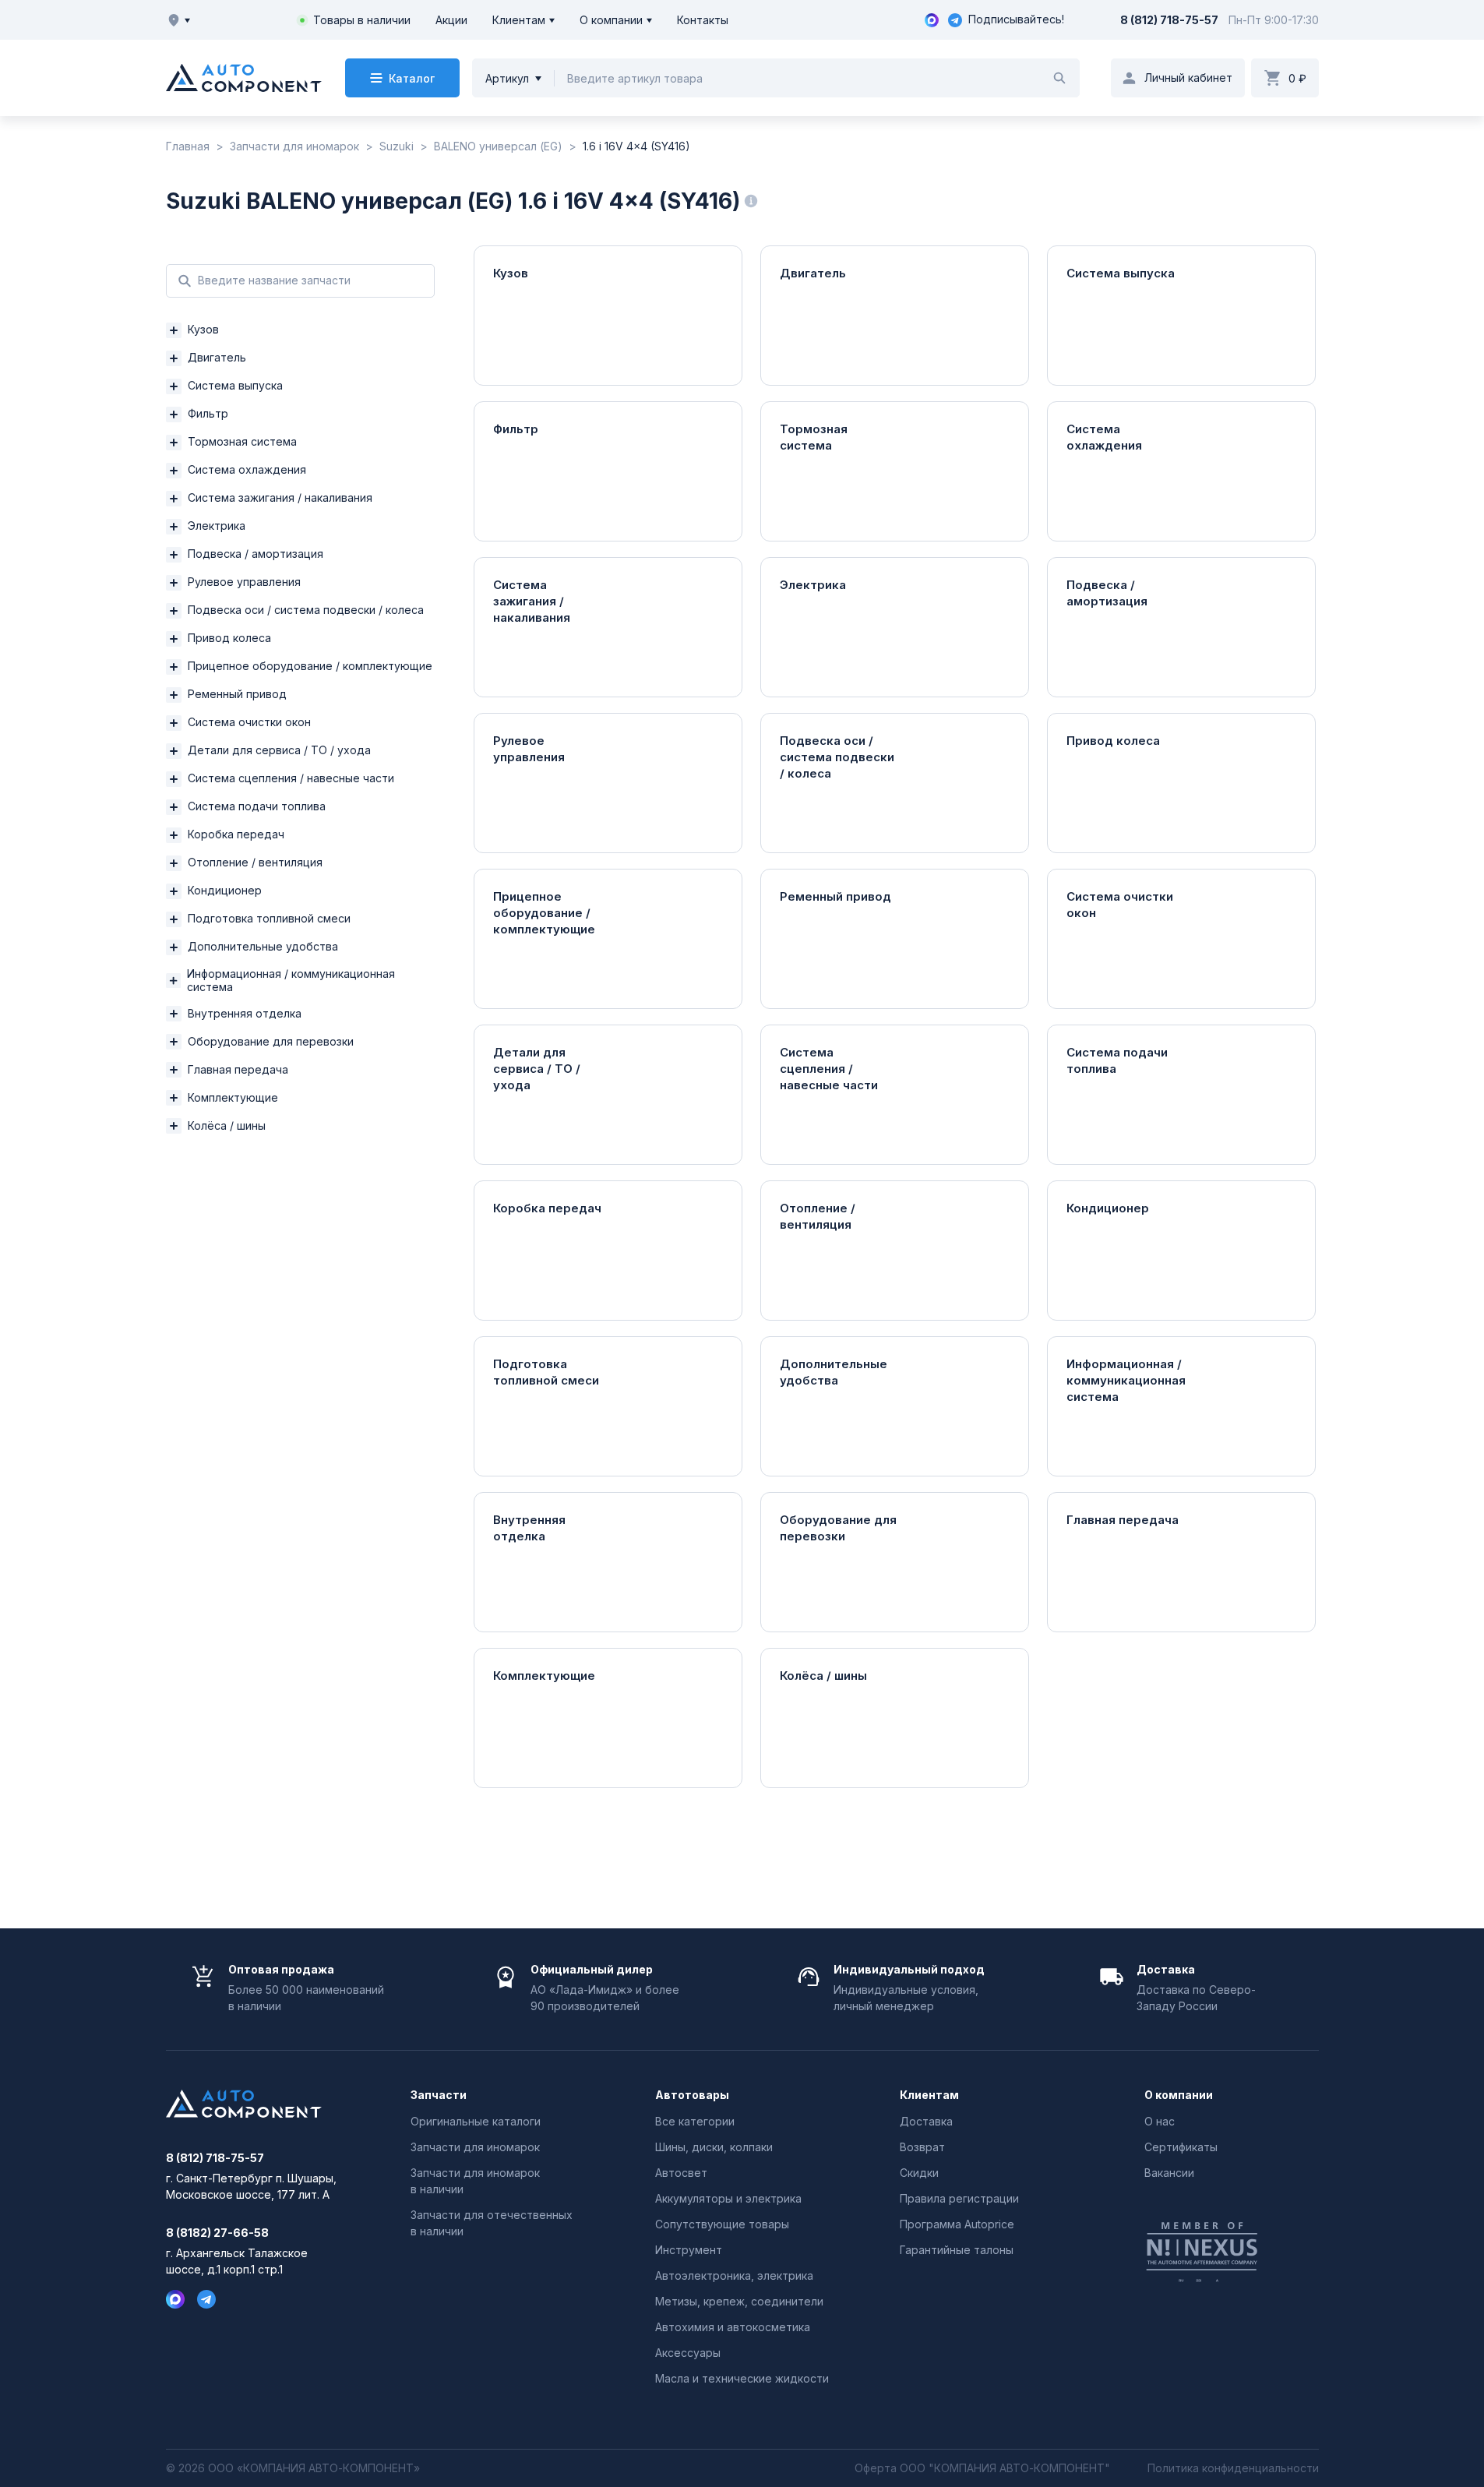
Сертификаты (1181, 2147)
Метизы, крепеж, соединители (739, 2301)
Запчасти (439, 2095)
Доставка (926, 2121)
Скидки (919, 2173)
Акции (451, 20)
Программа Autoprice (957, 2224)
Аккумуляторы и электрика (728, 2198)
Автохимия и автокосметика (733, 2327)
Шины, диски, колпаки (714, 2147)
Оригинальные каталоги (476, 2121)
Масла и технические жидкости (742, 2378)
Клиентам (519, 20)
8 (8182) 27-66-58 (217, 2233)
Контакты (703, 20)
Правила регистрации (959, 2198)
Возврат (922, 2147)
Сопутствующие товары (722, 2224)
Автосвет (681, 2173)
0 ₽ (1297, 78)
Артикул (507, 78)
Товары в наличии (362, 20)
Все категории (695, 2121)
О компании (611, 20)
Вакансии (1169, 2173)
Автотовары (692, 2095)
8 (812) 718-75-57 (1169, 20)
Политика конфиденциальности (1233, 2468)
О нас (1160, 2121)
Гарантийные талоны (957, 2250)
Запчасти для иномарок (475, 2147)
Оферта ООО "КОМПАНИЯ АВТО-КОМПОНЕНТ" (982, 2468)
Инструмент (689, 2250)
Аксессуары (688, 2353)
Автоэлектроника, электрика (734, 2275)
